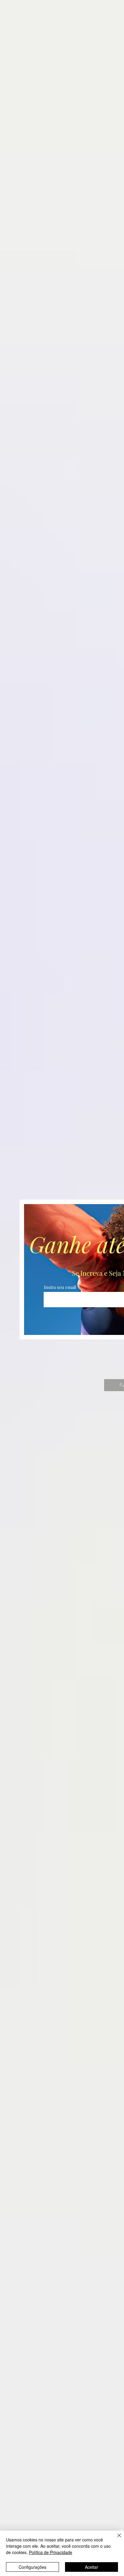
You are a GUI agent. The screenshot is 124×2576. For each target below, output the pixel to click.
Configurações (33, 2567)
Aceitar (91, 2567)
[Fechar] (116, 2539)
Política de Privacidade (51, 2552)
